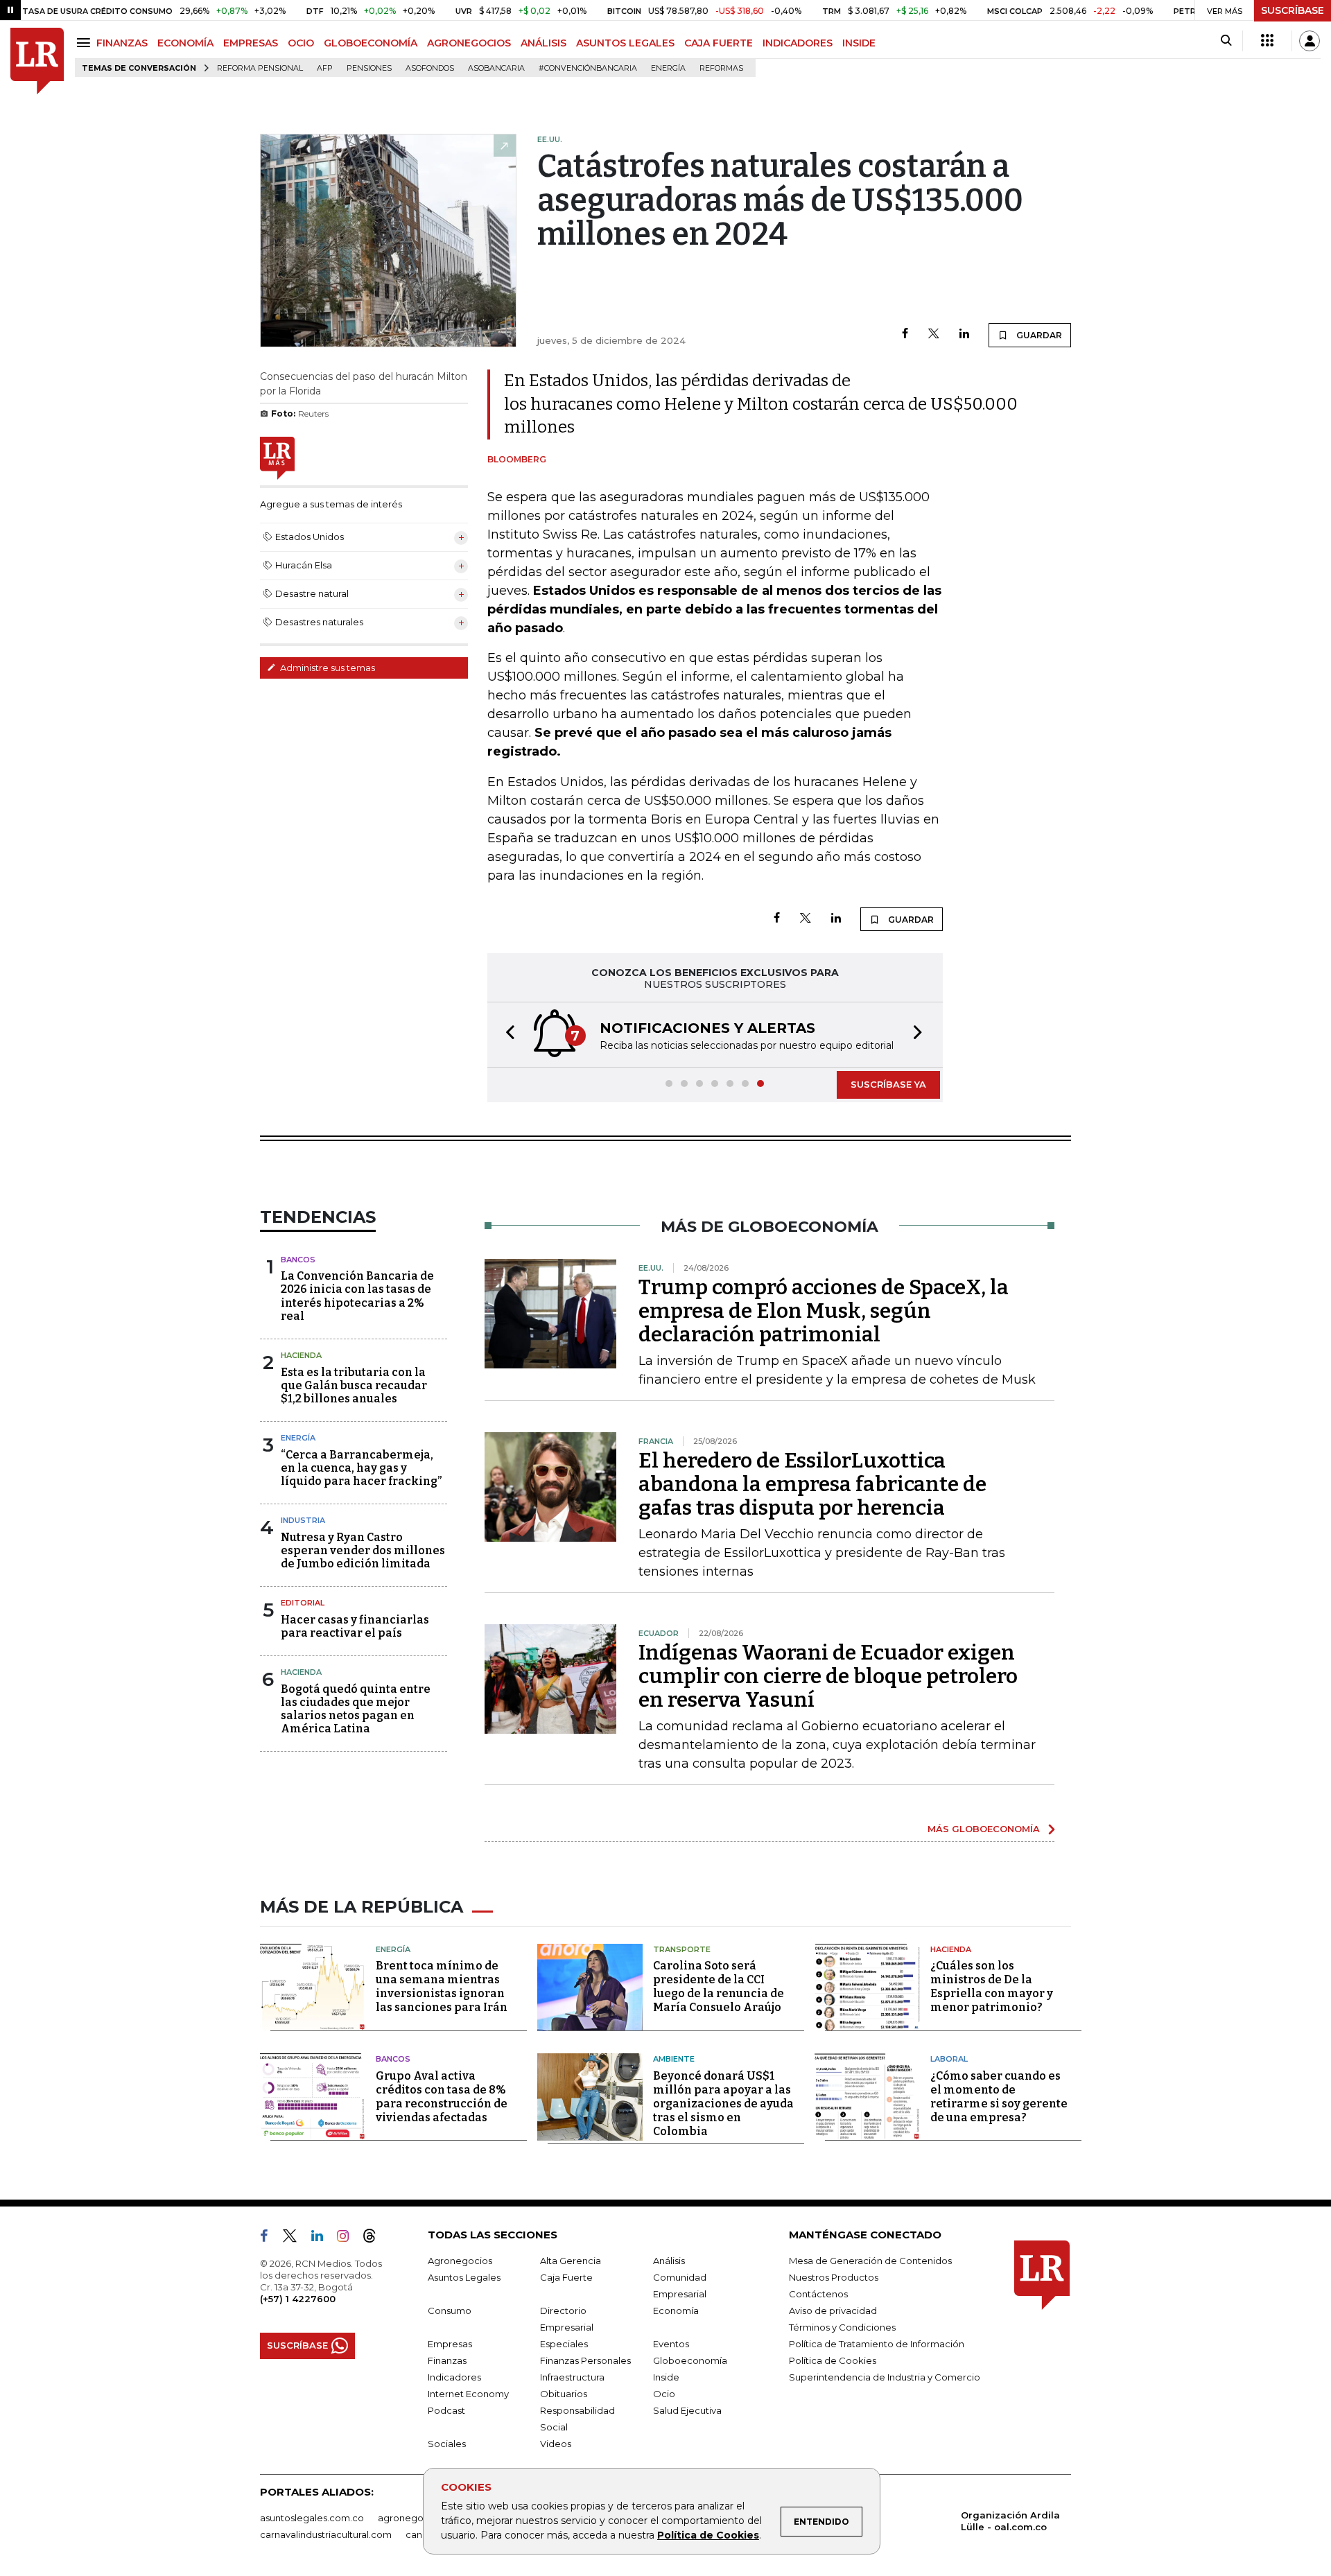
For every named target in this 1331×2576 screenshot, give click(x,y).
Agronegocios (460, 2261)
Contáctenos (818, 2294)
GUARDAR (1038, 335)
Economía (676, 2310)
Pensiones (369, 68)
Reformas (721, 68)
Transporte (682, 1949)
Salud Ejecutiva (687, 2410)
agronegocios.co (417, 2518)
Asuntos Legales (464, 2277)
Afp (325, 68)
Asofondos (430, 68)
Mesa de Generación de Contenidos (870, 2261)
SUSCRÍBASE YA (888, 1084)
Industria (303, 1520)
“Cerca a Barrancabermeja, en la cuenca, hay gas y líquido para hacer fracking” (361, 1468)
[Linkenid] (323, 2238)
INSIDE (859, 43)
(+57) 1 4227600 (298, 2299)
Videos (556, 2444)
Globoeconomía (690, 2360)
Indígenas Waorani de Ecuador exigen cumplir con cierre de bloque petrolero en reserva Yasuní (828, 1676)
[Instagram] (348, 2238)
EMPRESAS (251, 43)
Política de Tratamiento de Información (877, 2344)
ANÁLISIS (543, 43)
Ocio (664, 2394)
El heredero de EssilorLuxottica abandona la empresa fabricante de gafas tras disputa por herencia (812, 1484)
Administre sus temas (327, 668)
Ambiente (674, 2059)
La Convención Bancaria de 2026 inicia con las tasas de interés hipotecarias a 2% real (357, 1296)
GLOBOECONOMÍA (371, 43)
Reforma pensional (260, 68)
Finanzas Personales (585, 2360)
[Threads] (375, 2238)
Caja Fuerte (566, 2277)
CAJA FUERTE (719, 43)
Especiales (564, 2344)
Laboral (949, 2059)
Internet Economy (468, 2394)
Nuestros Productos (834, 2277)
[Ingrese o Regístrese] (1310, 41)
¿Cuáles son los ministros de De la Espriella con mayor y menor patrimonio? (992, 1986)
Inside (666, 2377)
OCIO (301, 43)
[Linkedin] (964, 334)
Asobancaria (496, 68)
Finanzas (447, 2360)
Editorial (303, 1603)
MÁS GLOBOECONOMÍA (984, 1829)
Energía (668, 68)
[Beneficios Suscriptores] (1267, 41)
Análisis (669, 2261)
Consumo (450, 2310)
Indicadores (454, 2377)
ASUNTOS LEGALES (625, 43)
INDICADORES (798, 43)
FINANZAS (122, 43)
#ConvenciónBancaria (588, 68)
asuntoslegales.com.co (312, 2518)
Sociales (447, 2444)
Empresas (450, 2344)
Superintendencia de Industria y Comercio (885, 2377)
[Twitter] (934, 334)
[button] (506, 1035)
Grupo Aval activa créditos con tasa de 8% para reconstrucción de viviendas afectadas (442, 2097)
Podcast (446, 2410)
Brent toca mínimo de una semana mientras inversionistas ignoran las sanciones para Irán (442, 1986)
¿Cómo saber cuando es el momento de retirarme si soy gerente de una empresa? (999, 2097)
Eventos (671, 2344)
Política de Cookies (708, 2535)
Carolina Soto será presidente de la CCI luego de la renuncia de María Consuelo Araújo (719, 1986)
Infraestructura (572, 2377)
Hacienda (301, 1355)
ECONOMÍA (185, 43)
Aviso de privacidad (833, 2310)
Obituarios (564, 2394)
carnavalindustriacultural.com (326, 2534)
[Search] (1226, 41)
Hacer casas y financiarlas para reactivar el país (355, 1626)
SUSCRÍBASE (1293, 10)
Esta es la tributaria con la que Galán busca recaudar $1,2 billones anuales (354, 1385)
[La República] (37, 61)
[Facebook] (905, 334)
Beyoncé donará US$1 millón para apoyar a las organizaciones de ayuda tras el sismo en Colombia (723, 2104)
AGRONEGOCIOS (469, 43)
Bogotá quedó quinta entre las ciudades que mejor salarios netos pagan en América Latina (356, 1709)
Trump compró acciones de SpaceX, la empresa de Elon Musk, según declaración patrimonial (824, 1311)
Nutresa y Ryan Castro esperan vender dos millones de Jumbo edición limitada (363, 1550)
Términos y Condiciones (842, 2327)
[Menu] (86, 43)
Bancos (298, 1260)
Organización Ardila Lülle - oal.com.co (1010, 2521)
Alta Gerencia (571, 2261)
